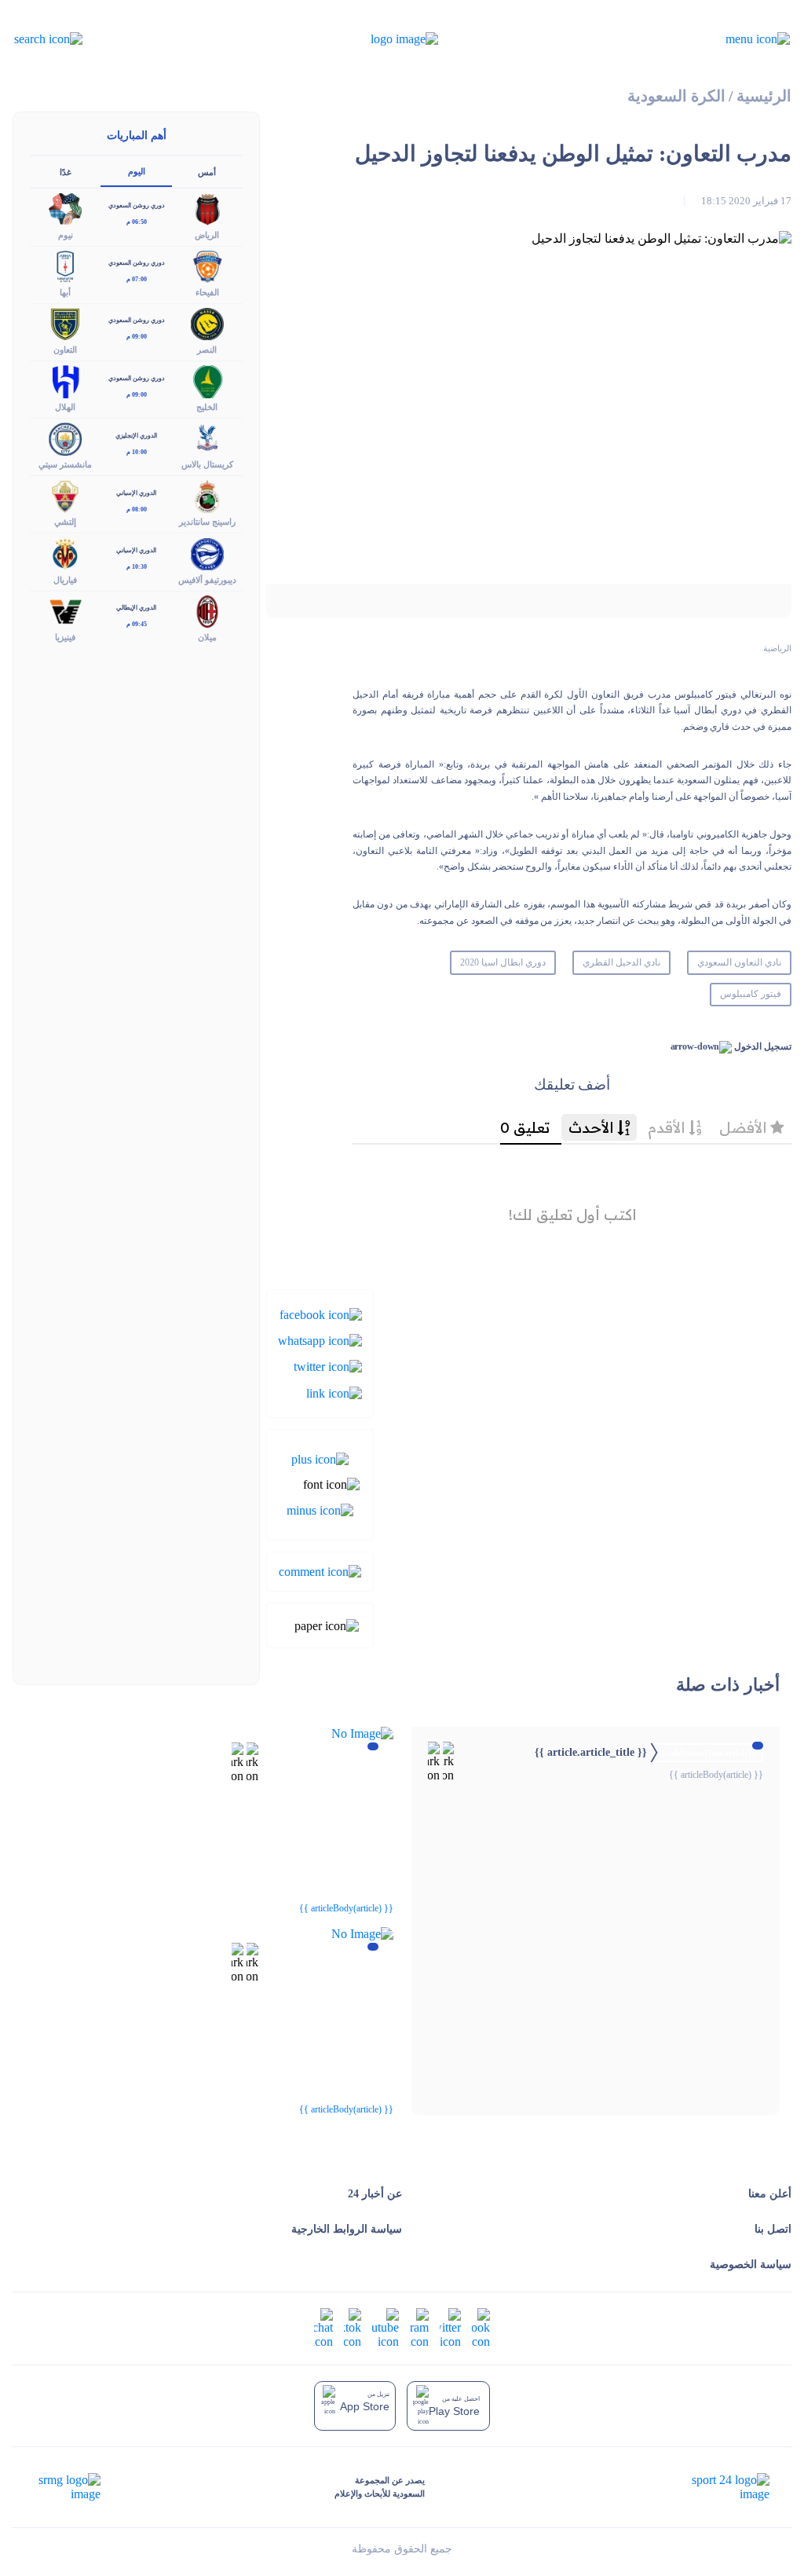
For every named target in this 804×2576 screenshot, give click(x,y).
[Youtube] (386, 2327)
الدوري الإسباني (136, 493)
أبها (65, 292)
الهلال (65, 407)
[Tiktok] (353, 2327)
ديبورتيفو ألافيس (207, 580)
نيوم (66, 235)
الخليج (207, 407)
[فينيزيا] (65, 610)
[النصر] (207, 322)
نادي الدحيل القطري (621, 962)
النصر (207, 350)
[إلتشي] (65, 495)
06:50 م (137, 222)
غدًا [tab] (66, 172)
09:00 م (137, 337)
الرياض (207, 235)
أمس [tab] (207, 172)
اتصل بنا (773, 2229)
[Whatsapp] (320, 1340)
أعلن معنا (770, 2194)
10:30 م (137, 567)
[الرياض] (207, 208)
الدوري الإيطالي (136, 608)
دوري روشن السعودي (137, 205)
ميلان (207, 637)
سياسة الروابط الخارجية (347, 2229)
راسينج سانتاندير (207, 522)
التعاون (65, 350)
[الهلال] (65, 381)
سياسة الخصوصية (751, 2265)
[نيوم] (65, 208)
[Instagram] (419, 2327)
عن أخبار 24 (375, 2194)
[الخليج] (207, 381)
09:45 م (137, 624)
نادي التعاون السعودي (739, 962)
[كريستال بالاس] (207, 438)
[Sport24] (714, 2487)
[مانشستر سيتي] (65, 438)
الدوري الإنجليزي (136, 436)
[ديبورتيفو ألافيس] (207, 553)
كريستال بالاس (207, 464)
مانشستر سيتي (65, 464)
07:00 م (137, 279)
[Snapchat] (323, 2327)
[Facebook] (321, 1313)
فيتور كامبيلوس (751, 994)
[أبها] (65, 265)
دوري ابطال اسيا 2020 (503, 962)
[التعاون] (65, 322)
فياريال (65, 580)
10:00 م (137, 452)
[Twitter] (328, 1366)
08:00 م (137, 509)
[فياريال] (65, 553)
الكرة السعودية (676, 96)
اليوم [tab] (137, 171)
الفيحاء (207, 292)
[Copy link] (334, 1392)
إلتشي (65, 522)
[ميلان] (207, 610)
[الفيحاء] (207, 265)
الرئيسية (764, 96)
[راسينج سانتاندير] (207, 495)
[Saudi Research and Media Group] (68, 2487)
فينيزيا (65, 637)
